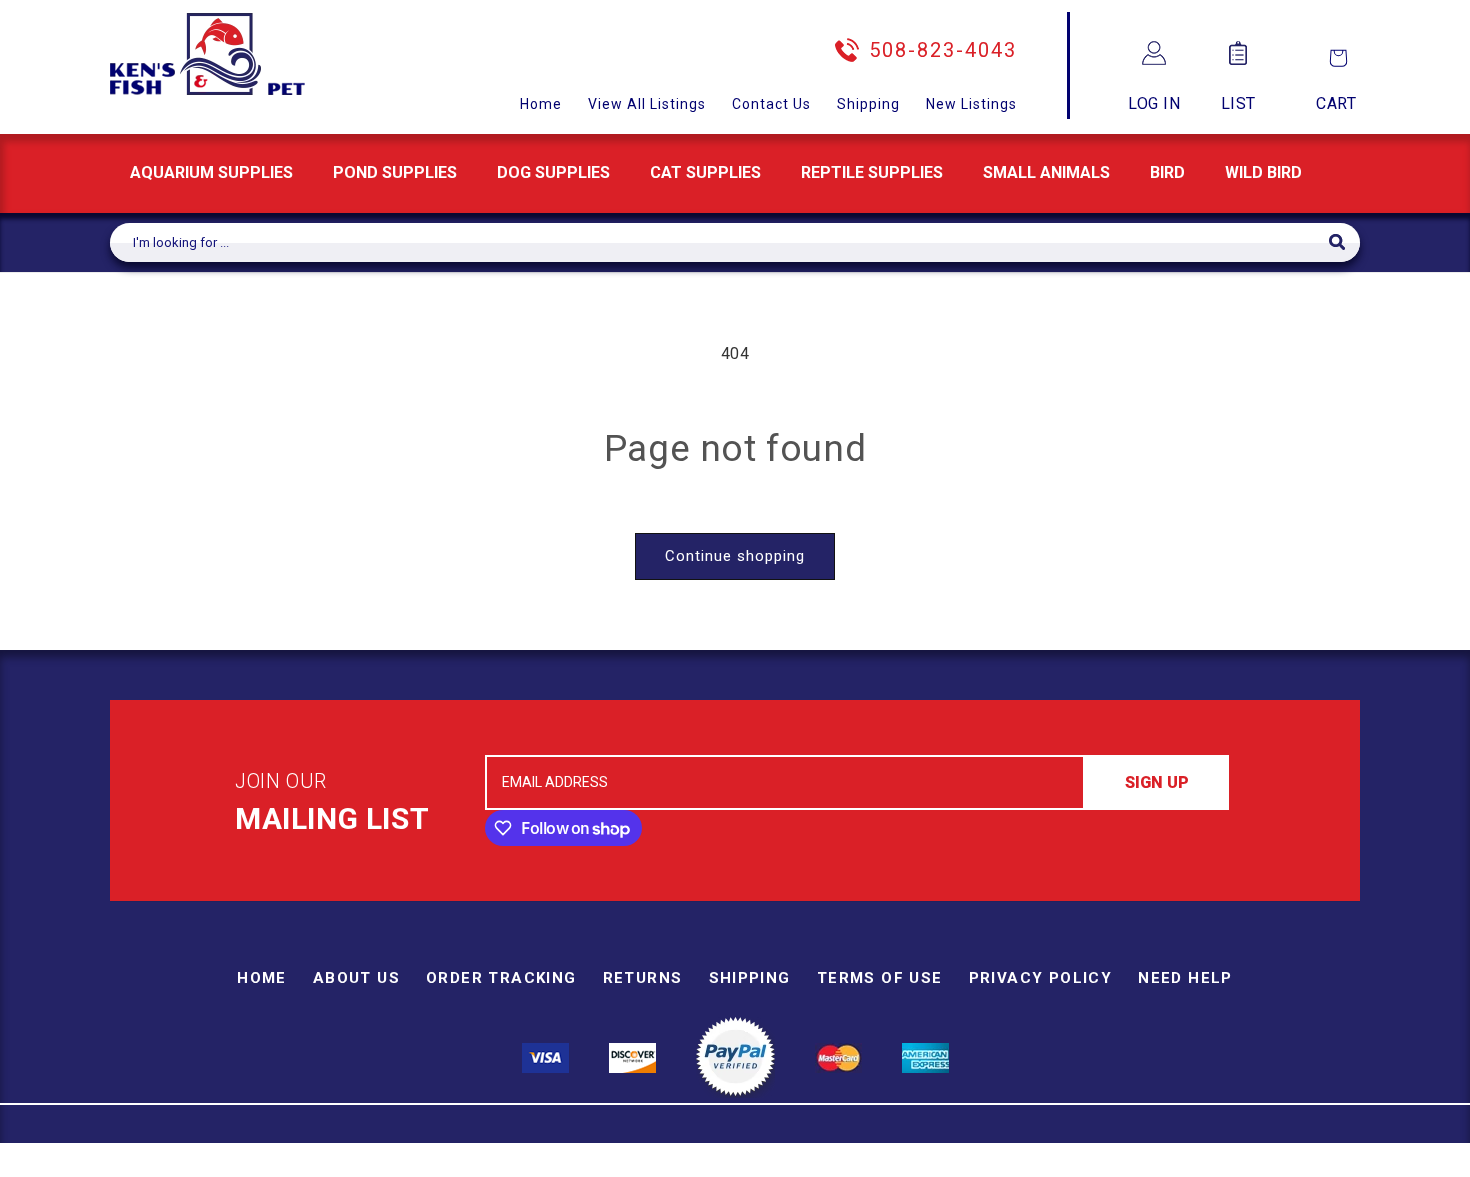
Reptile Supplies (872, 172)
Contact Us (771, 104)
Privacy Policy (1041, 978)
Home (541, 104)
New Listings (971, 104)
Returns (643, 978)
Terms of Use (880, 978)
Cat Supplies (705, 172)
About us (356, 978)
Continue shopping (735, 556)
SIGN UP (1157, 782)
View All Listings (647, 104)
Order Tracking (501, 978)
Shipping (868, 104)
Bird (1167, 172)
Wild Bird (1263, 172)
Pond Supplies (395, 172)
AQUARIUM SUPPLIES (211, 172)
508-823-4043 (943, 50)
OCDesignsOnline (892, 1165)
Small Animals (1046, 172)
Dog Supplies (553, 172)
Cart (1336, 103)
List (1238, 103)
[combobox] (719, 242)
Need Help (1185, 978)
